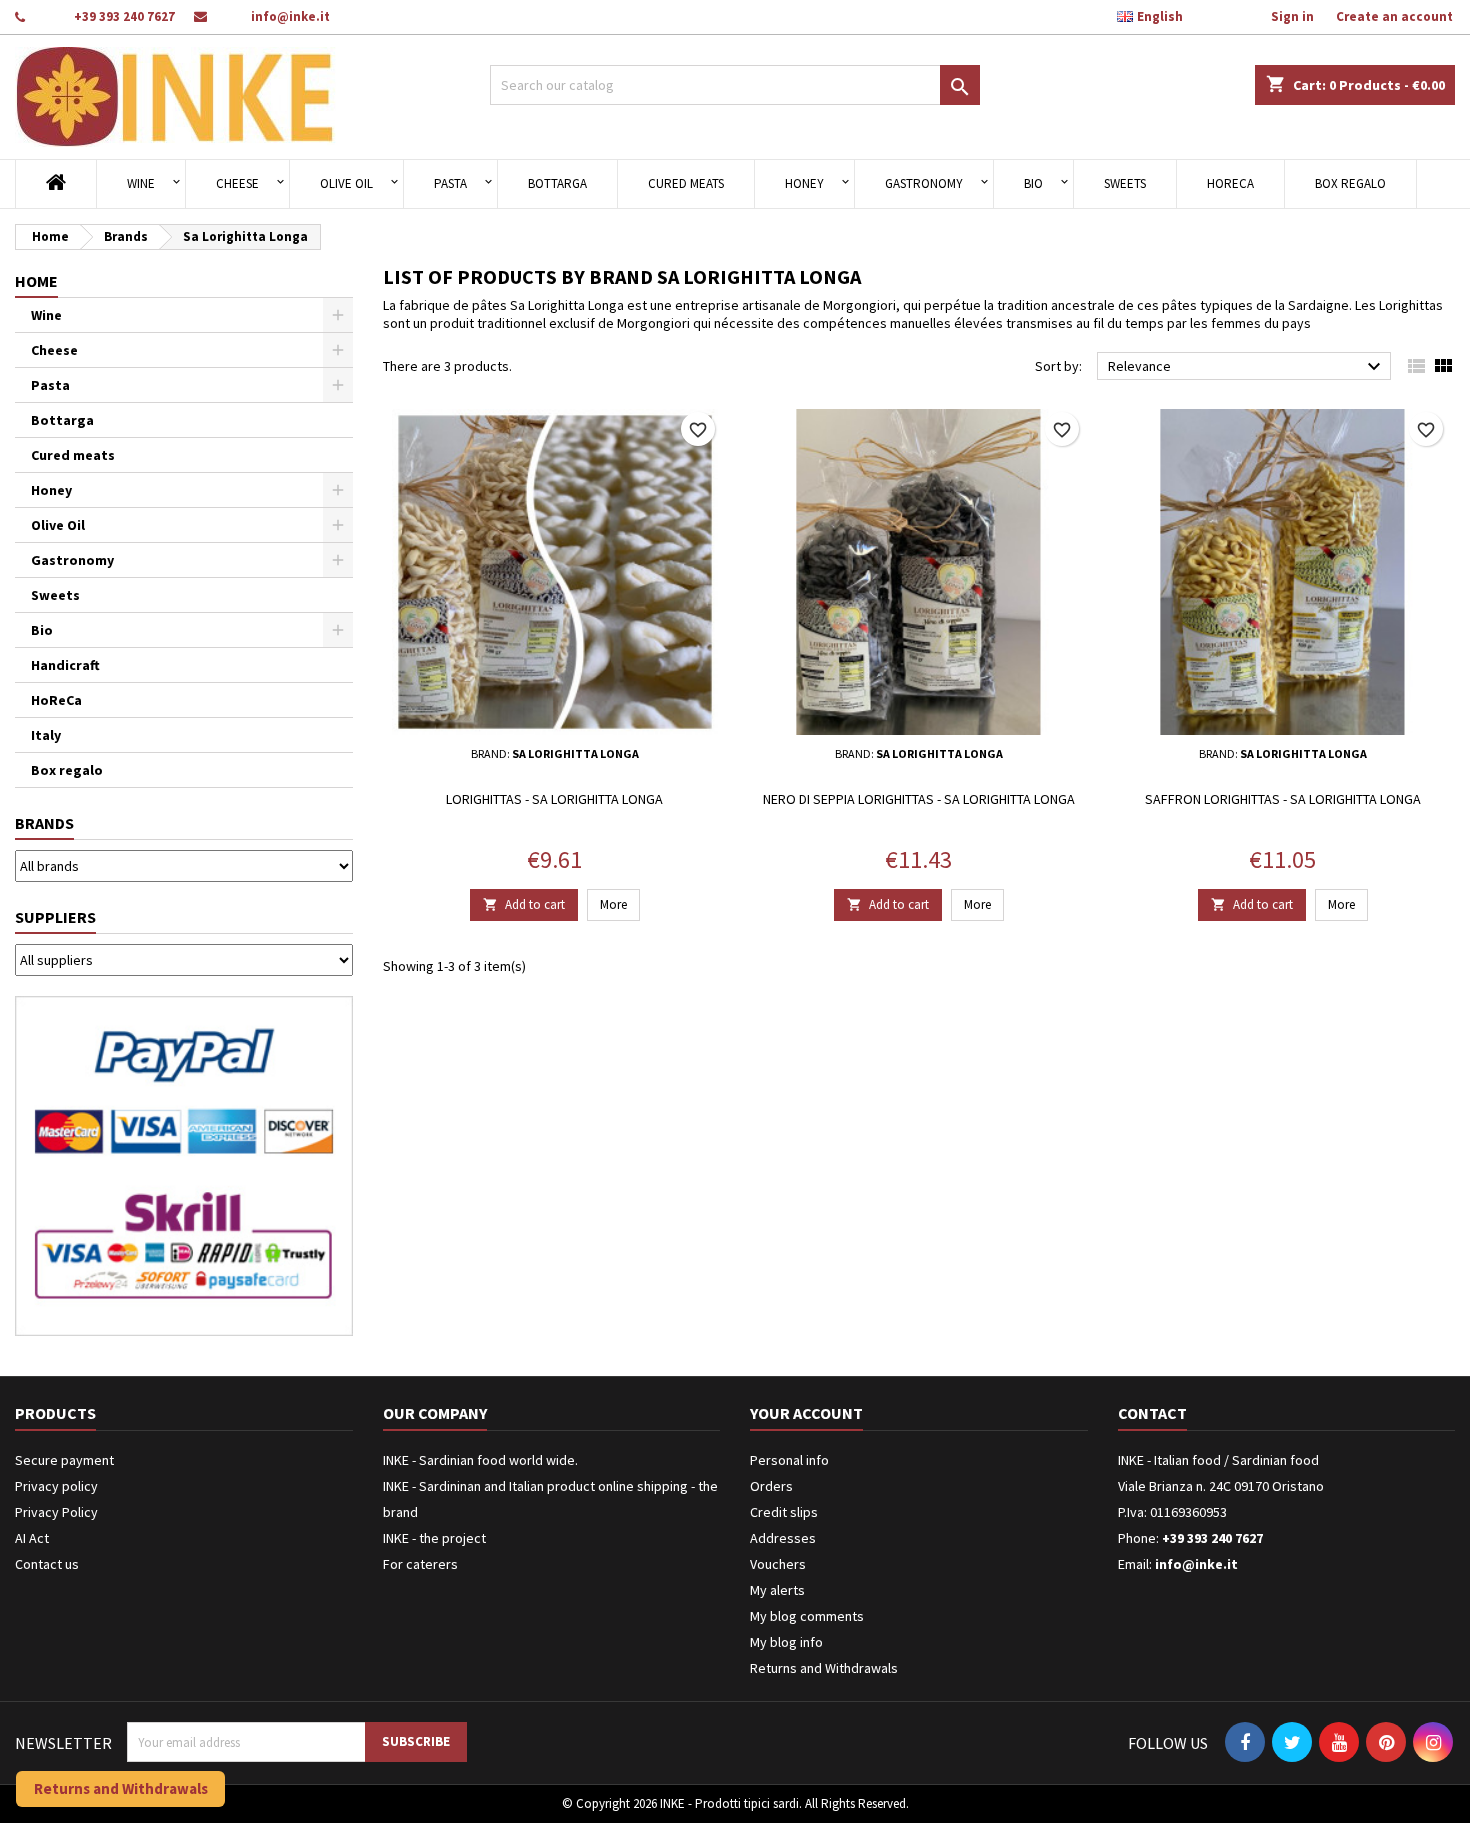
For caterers (420, 1564)
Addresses (783, 1538)
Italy (46, 735)
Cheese (237, 183)
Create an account (1394, 16)
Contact (1152, 1413)
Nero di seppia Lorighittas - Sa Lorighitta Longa (919, 799)
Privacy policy (56, 1486)
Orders (771, 1486)
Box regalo (1350, 183)
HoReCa (1230, 183)
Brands (44, 823)
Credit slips (784, 1512)
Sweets (1125, 183)
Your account (806, 1413)
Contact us (47, 1564)
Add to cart (524, 904)
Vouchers (778, 1564)
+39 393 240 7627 (124, 16)
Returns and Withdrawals (824, 1668)
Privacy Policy (56, 1512)
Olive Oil (346, 183)
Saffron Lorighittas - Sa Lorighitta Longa (1283, 799)
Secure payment (64, 1460)
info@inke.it (290, 16)
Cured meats (686, 183)
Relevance (1247, 367)
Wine (141, 183)
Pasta (450, 183)
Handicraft (65, 665)
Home (36, 281)
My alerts (777, 1590)
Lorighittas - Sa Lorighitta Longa (554, 799)
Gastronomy (924, 183)
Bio (1033, 183)
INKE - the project (434, 1538)
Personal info (789, 1460)
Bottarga (557, 183)
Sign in (1292, 16)
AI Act (32, 1538)
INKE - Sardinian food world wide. (480, 1460)
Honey (804, 183)
